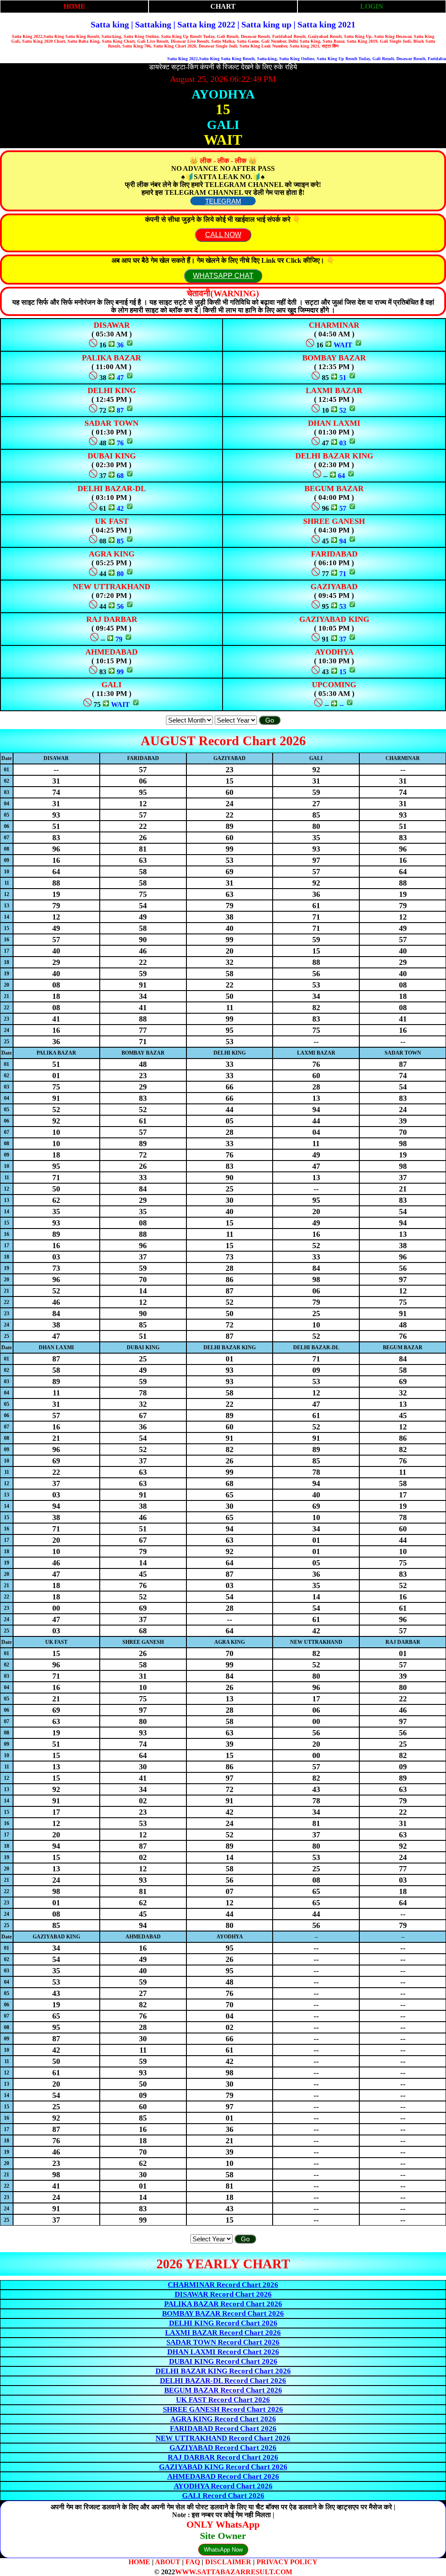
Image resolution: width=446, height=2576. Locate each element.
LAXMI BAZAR (334, 390)
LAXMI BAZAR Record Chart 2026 (223, 2333)
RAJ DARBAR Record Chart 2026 (223, 2457)
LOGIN (372, 6)
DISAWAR (112, 325)
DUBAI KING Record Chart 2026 (223, 2361)
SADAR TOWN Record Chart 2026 (223, 2342)
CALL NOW (223, 235)
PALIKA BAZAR (111, 358)
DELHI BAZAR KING (334, 456)
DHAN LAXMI (334, 423)
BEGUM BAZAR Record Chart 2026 (223, 2390)
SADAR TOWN (111, 423)
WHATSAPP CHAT (223, 276)
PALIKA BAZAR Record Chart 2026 (223, 2304)
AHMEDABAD (111, 652)
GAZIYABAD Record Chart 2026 (223, 2448)
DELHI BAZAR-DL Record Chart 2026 (223, 2381)
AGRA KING (112, 554)
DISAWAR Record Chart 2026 (223, 2294)
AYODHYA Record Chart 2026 (223, 2486)
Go (270, 720)
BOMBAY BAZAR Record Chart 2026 (223, 2313)
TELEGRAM (223, 201)
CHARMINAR (334, 325)
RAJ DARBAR (112, 619)
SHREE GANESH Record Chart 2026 (223, 2409)
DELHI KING (112, 390)
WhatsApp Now (223, 2550)
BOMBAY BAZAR (334, 358)
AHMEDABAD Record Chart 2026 (223, 2476)
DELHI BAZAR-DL (112, 489)
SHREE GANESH (334, 521)
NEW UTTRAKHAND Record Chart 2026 (223, 2438)
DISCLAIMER (228, 2562)
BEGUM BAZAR (334, 489)
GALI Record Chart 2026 (223, 2496)
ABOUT (168, 2562)
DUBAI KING (112, 456)
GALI (111, 685)
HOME (74, 6)
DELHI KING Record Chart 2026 (223, 2323)
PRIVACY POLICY (287, 2562)
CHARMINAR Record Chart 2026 (223, 2285)
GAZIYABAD (334, 587)
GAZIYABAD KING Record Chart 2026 (223, 2467)
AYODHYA (334, 652)
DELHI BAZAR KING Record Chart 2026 (223, 2371)
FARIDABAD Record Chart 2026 (223, 2428)
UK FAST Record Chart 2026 (223, 2400)
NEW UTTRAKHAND (111, 587)
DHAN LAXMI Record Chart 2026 (223, 2352)
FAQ (193, 2562)
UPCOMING (334, 685)
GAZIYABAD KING (334, 619)
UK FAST (112, 521)
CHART (223, 6)
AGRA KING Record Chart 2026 (223, 2419)
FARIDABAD (334, 554)
